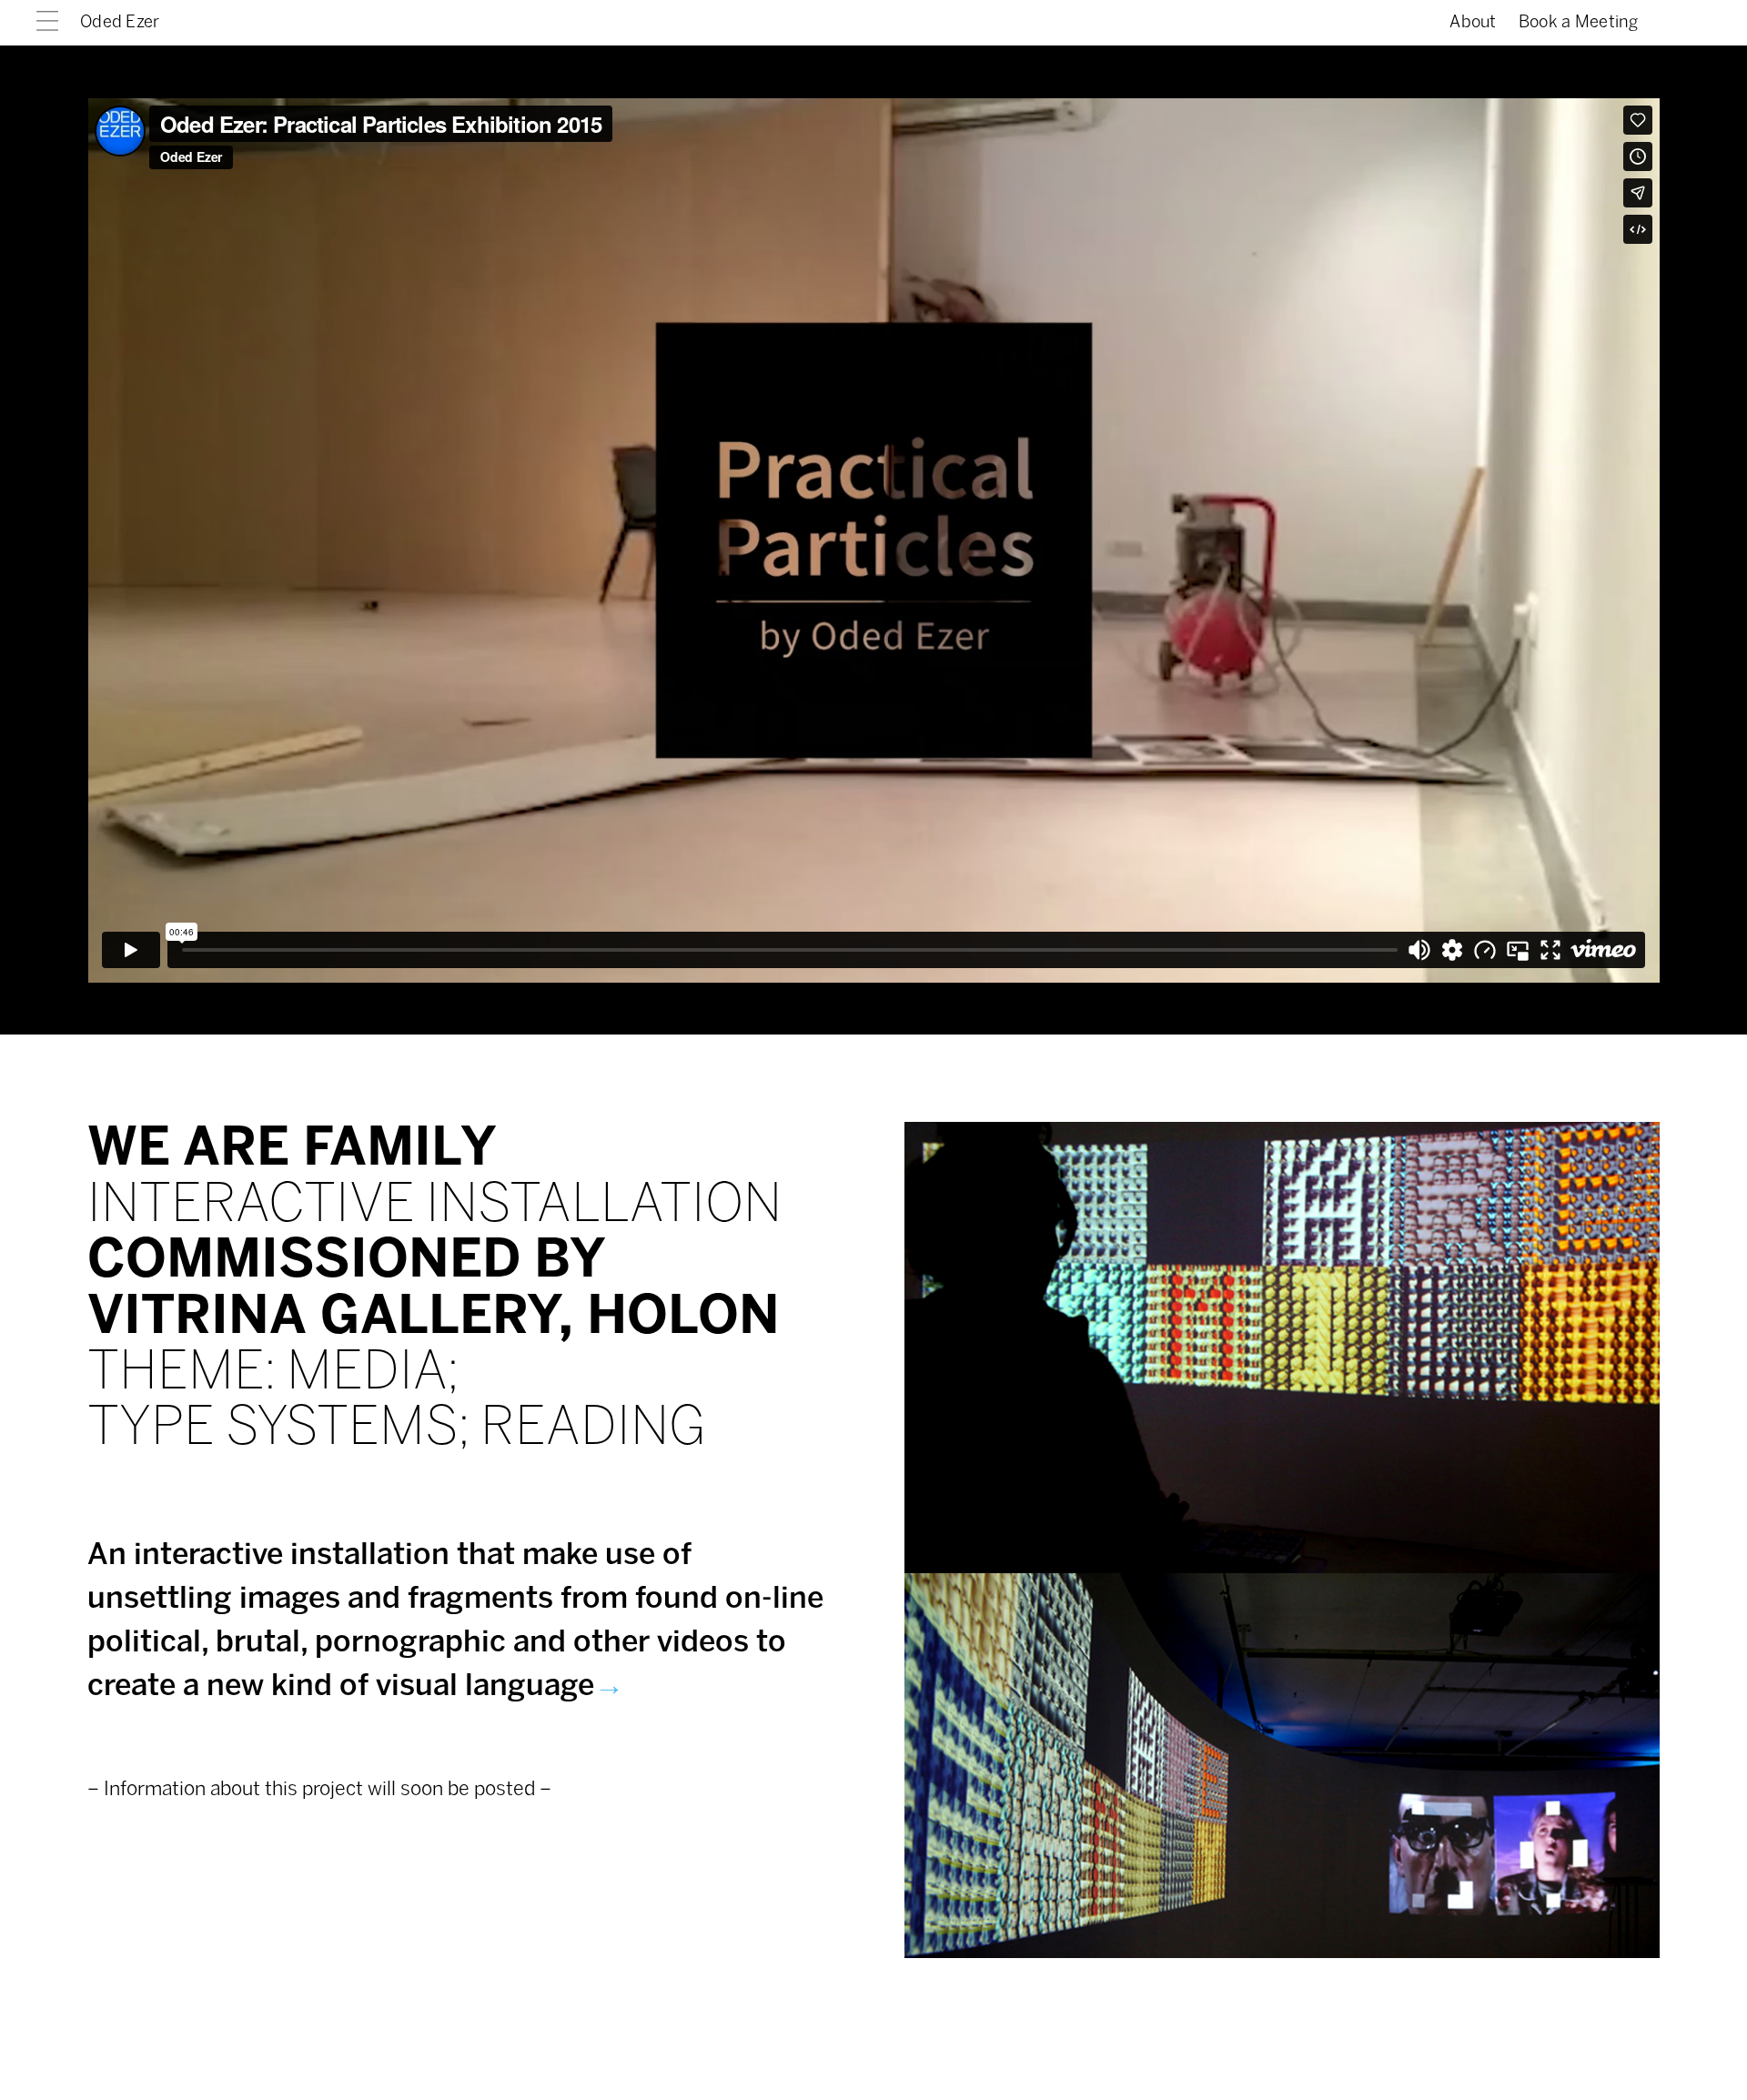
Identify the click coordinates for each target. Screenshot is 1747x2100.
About (1473, 23)
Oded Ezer (120, 23)
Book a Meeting (1578, 23)
